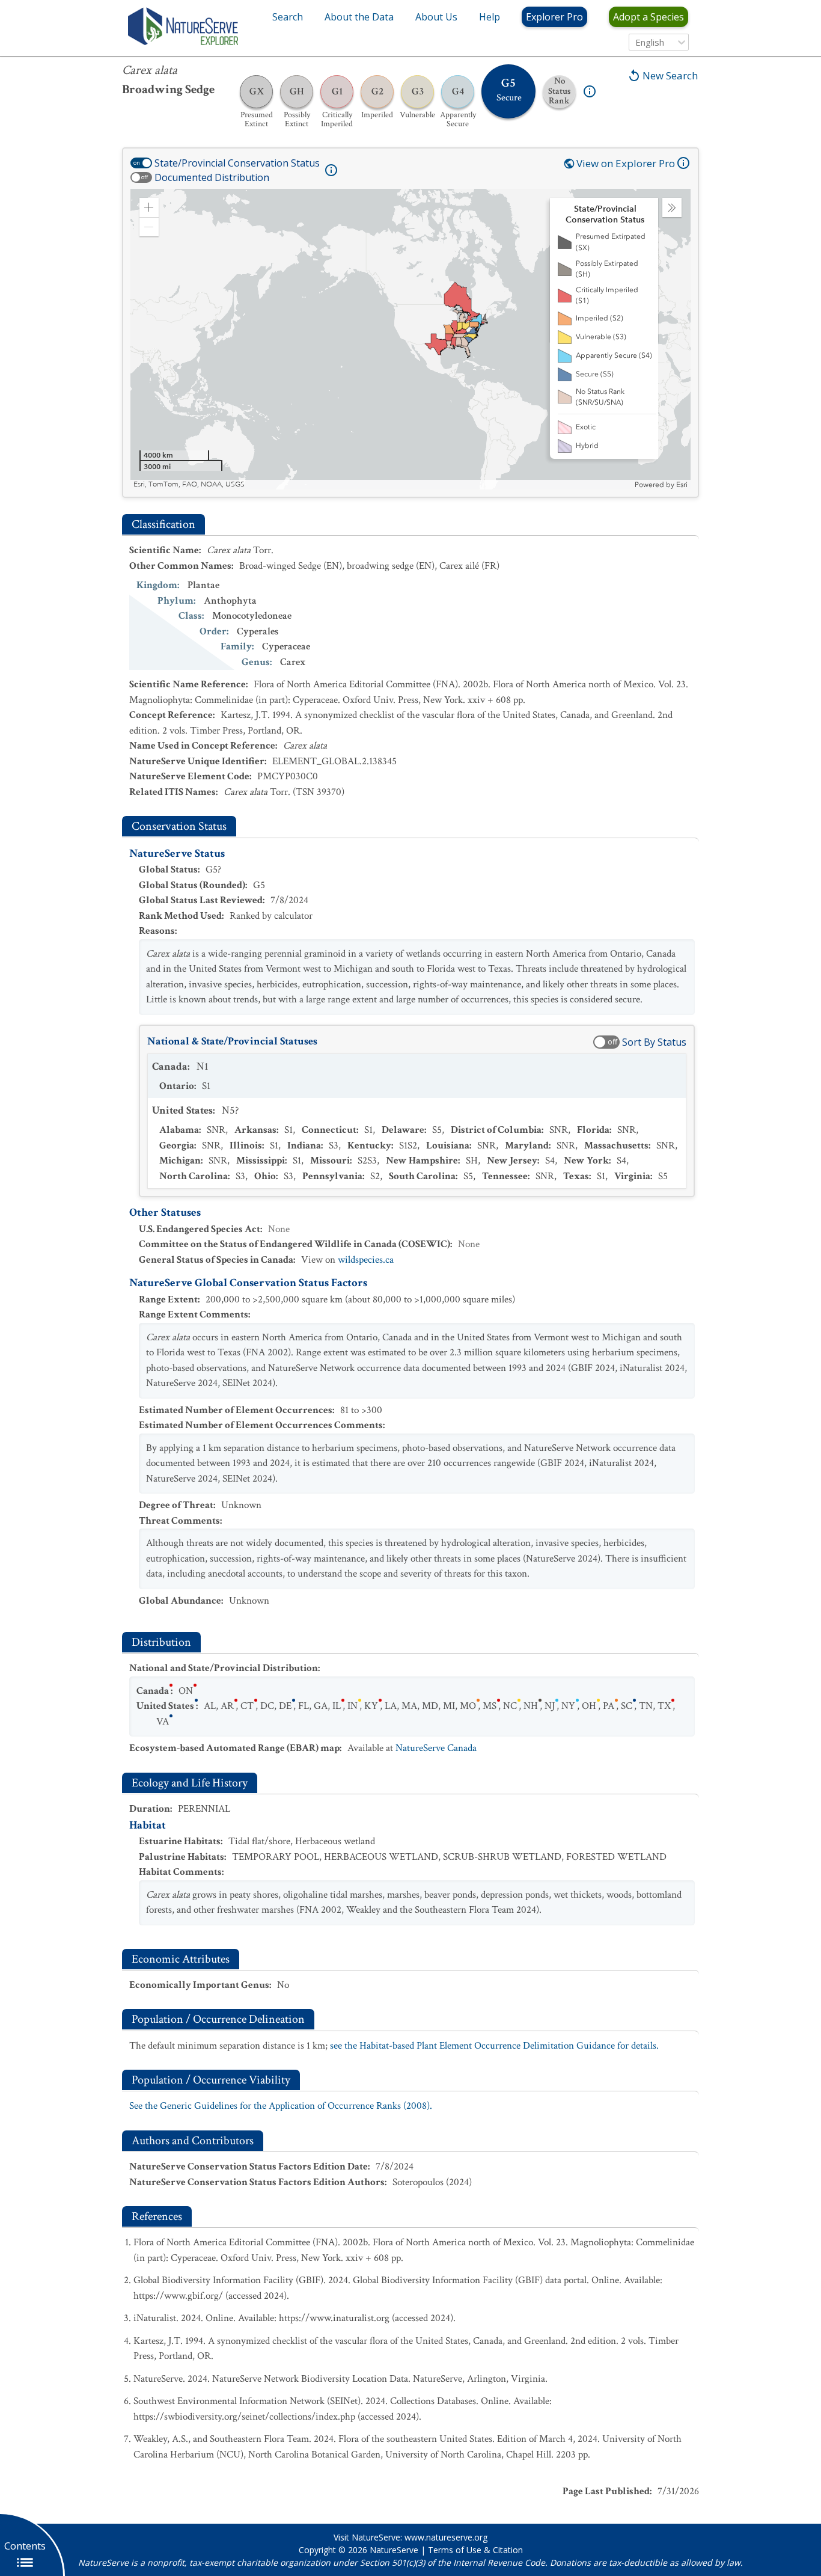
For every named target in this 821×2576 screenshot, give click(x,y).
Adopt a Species (649, 17)
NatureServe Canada (436, 1748)
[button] (149, 207)
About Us (436, 17)
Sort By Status (654, 1042)
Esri (682, 485)
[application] (410, 339)
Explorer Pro (554, 17)
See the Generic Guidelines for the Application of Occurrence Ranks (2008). (281, 2106)
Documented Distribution (212, 177)
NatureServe (394, 2550)
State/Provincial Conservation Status (237, 163)
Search (288, 17)
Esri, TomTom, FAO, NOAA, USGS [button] (189, 484)
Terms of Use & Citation (475, 2550)
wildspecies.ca (366, 1260)
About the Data (359, 17)
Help (490, 17)
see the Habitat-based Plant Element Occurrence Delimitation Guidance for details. (494, 2046)
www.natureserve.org (446, 2537)
